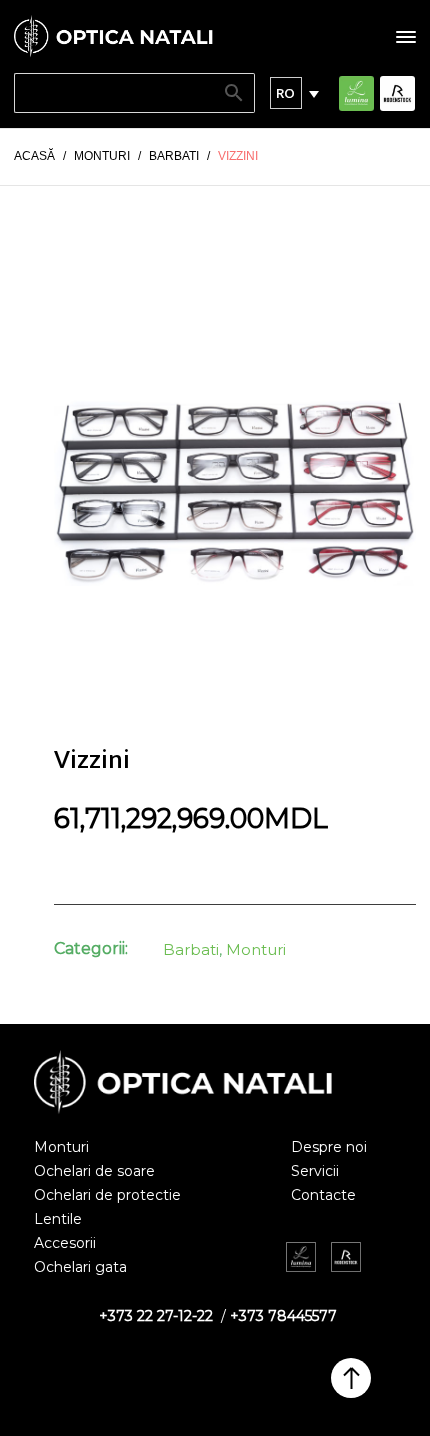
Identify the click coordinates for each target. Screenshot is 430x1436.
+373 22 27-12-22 (156, 1316)
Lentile (58, 1219)
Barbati (191, 949)
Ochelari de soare (94, 1171)
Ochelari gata (80, 1267)
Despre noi (329, 1147)
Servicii (315, 1171)
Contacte (323, 1195)
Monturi (256, 949)
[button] (286, 93)
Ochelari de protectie (107, 1195)
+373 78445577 (283, 1316)
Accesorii (65, 1243)
